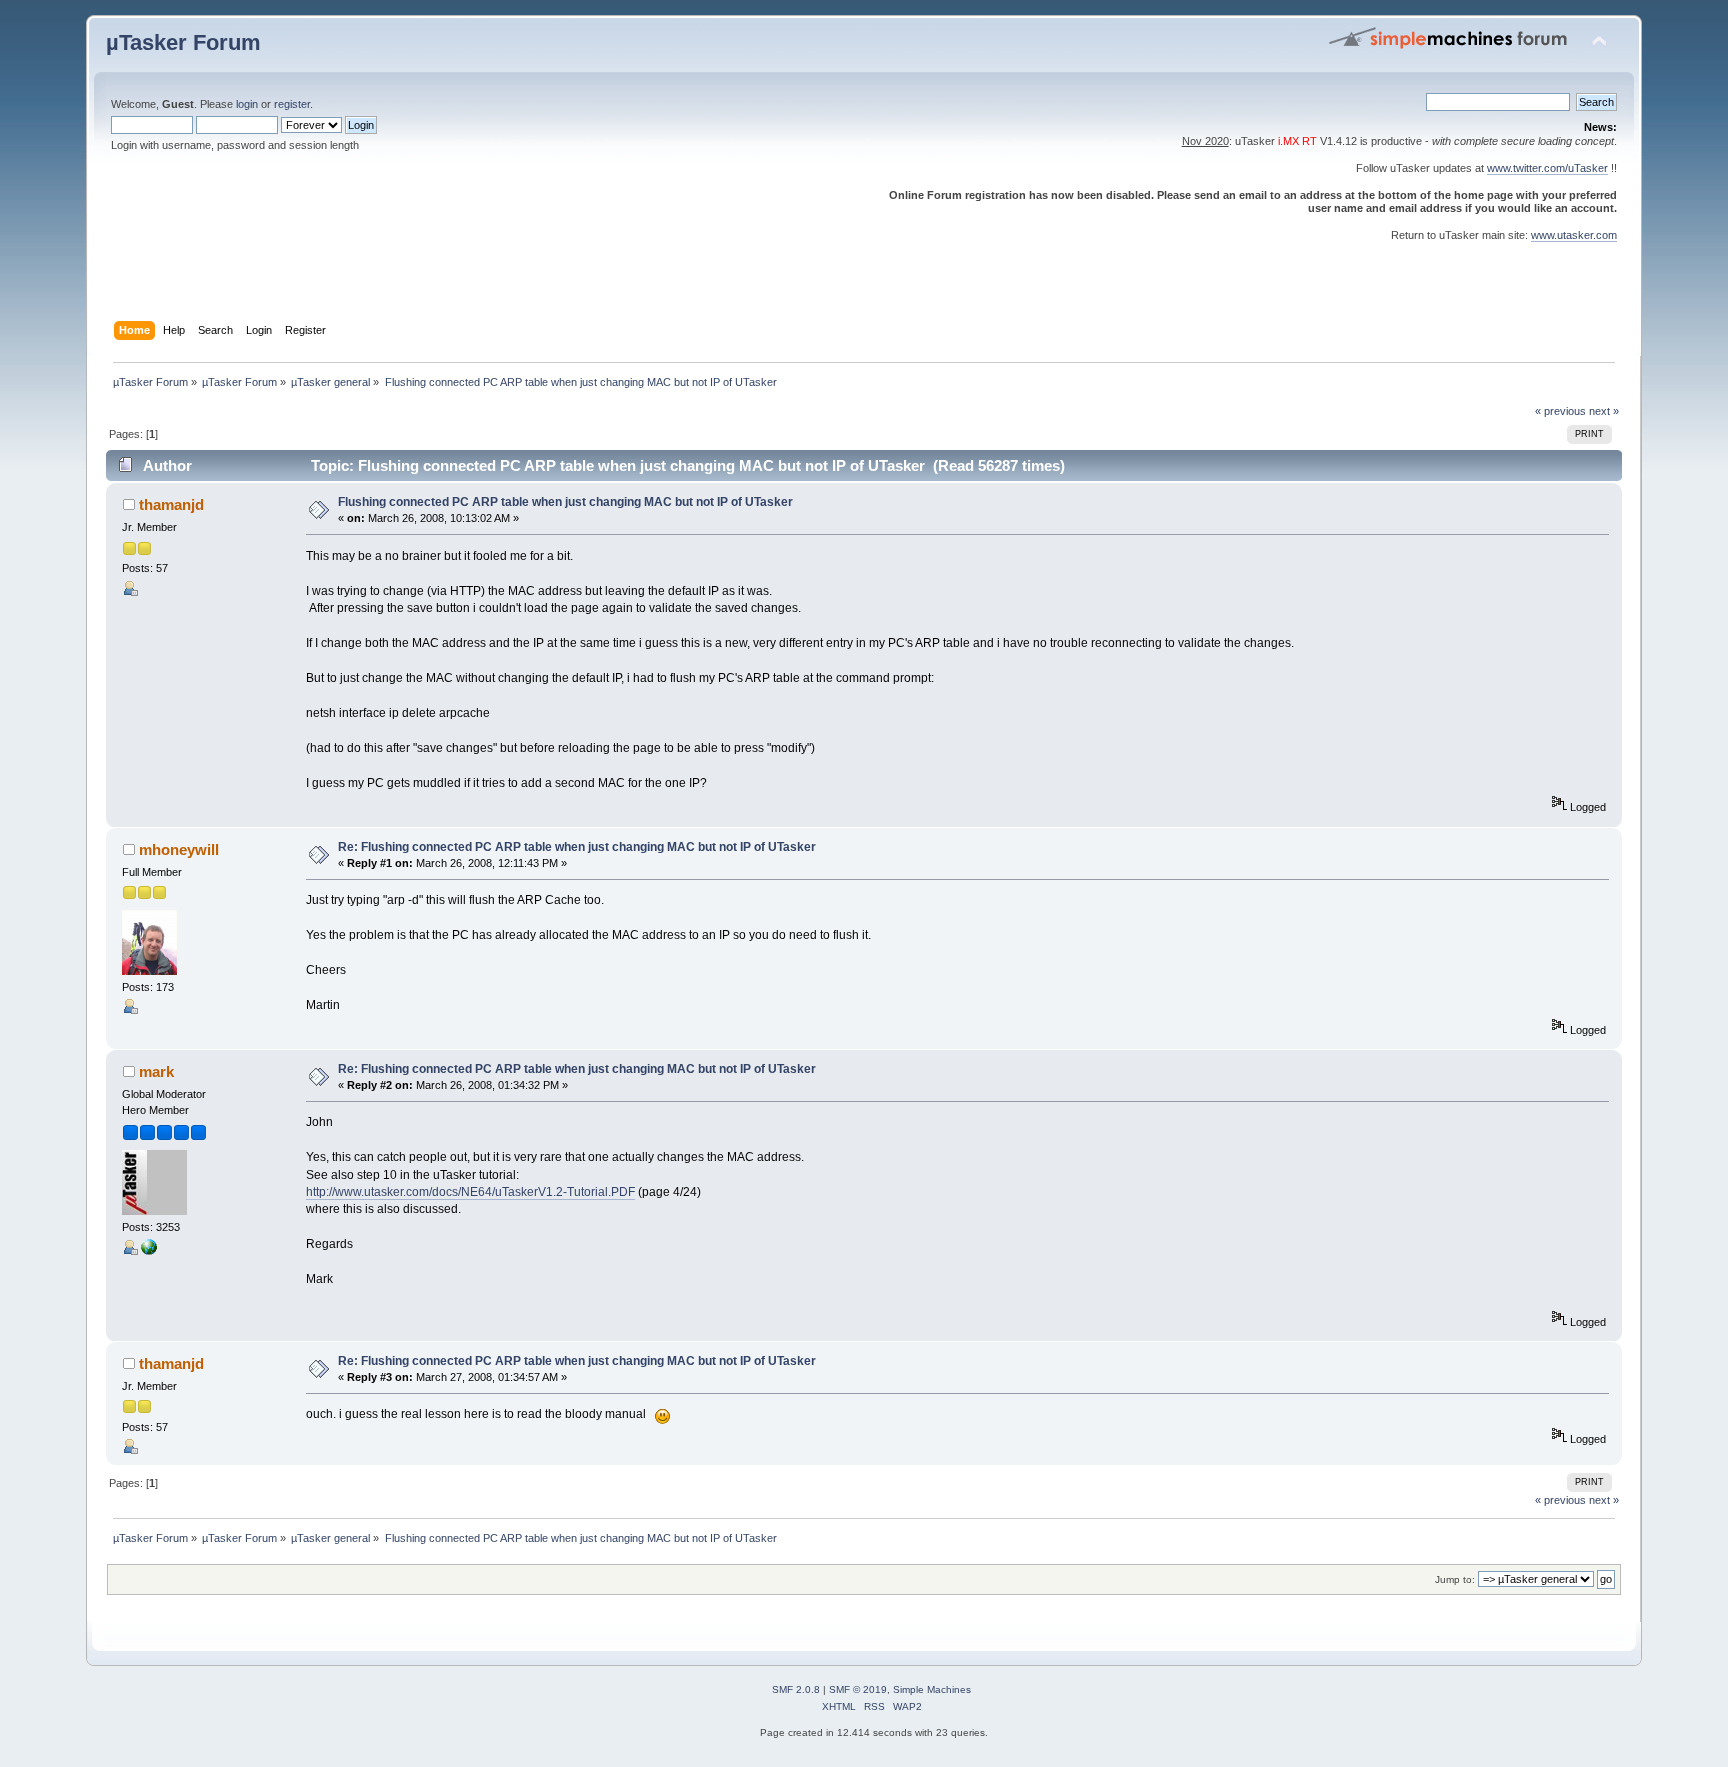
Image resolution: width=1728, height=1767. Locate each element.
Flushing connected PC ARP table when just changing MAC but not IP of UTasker (565, 502)
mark (156, 1071)
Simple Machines (932, 1689)
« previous (1560, 411)
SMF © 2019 (858, 1689)
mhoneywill (179, 849)
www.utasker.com (1574, 235)
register (292, 104)
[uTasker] (149, 1251)
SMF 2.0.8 (796, 1689)
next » (1604, 411)
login (247, 104)
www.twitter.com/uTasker (1547, 168)
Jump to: (1455, 1579)
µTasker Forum (183, 42)
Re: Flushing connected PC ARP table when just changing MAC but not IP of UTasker (577, 847)
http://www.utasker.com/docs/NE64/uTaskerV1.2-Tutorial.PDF (470, 1192)
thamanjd (171, 504)
